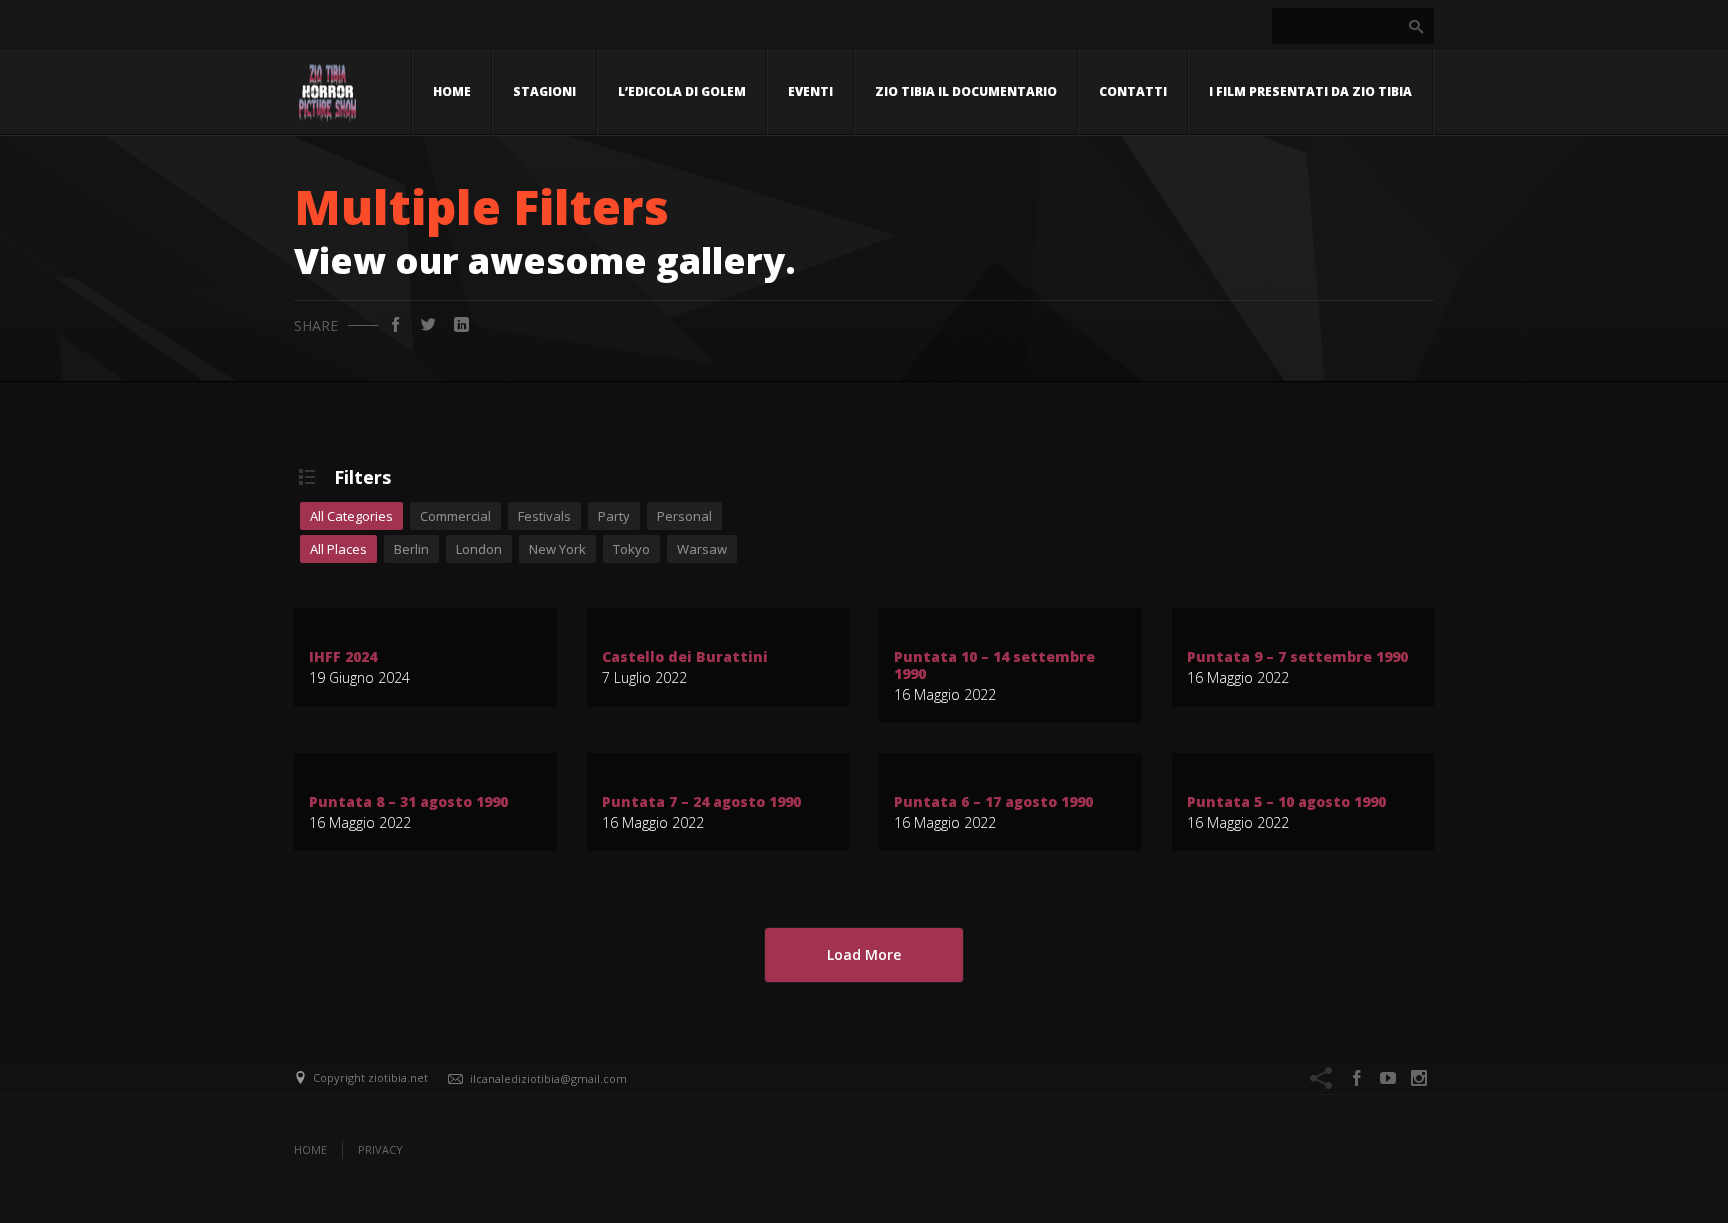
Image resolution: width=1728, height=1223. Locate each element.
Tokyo (631, 549)
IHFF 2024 (343, 657)
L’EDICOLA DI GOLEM (682, 91)
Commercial (455, 516)
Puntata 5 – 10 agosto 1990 (1286, 802)
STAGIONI (544, 91)
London (479, 549)
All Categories (351, 516)
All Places (338, 549)
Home (452, 91)
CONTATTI (1133, 91)
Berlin (411, 549)
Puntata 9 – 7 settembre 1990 (1297, 657)
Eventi (810, 91)
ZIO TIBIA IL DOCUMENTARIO (966, 91)
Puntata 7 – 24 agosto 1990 (701, 802)
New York (557, 549)
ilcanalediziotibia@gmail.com (548, 1078)
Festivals (544, 516)
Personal (684, 516)
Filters (362, 477)
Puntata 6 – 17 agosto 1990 (993, 802)
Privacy (380, 1149)
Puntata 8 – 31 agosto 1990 (408, 802)
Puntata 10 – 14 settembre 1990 (994, 666)
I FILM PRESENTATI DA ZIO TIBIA (1310, 91)
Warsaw (702, 549)
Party (614, 516)
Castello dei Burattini (685, 657)
